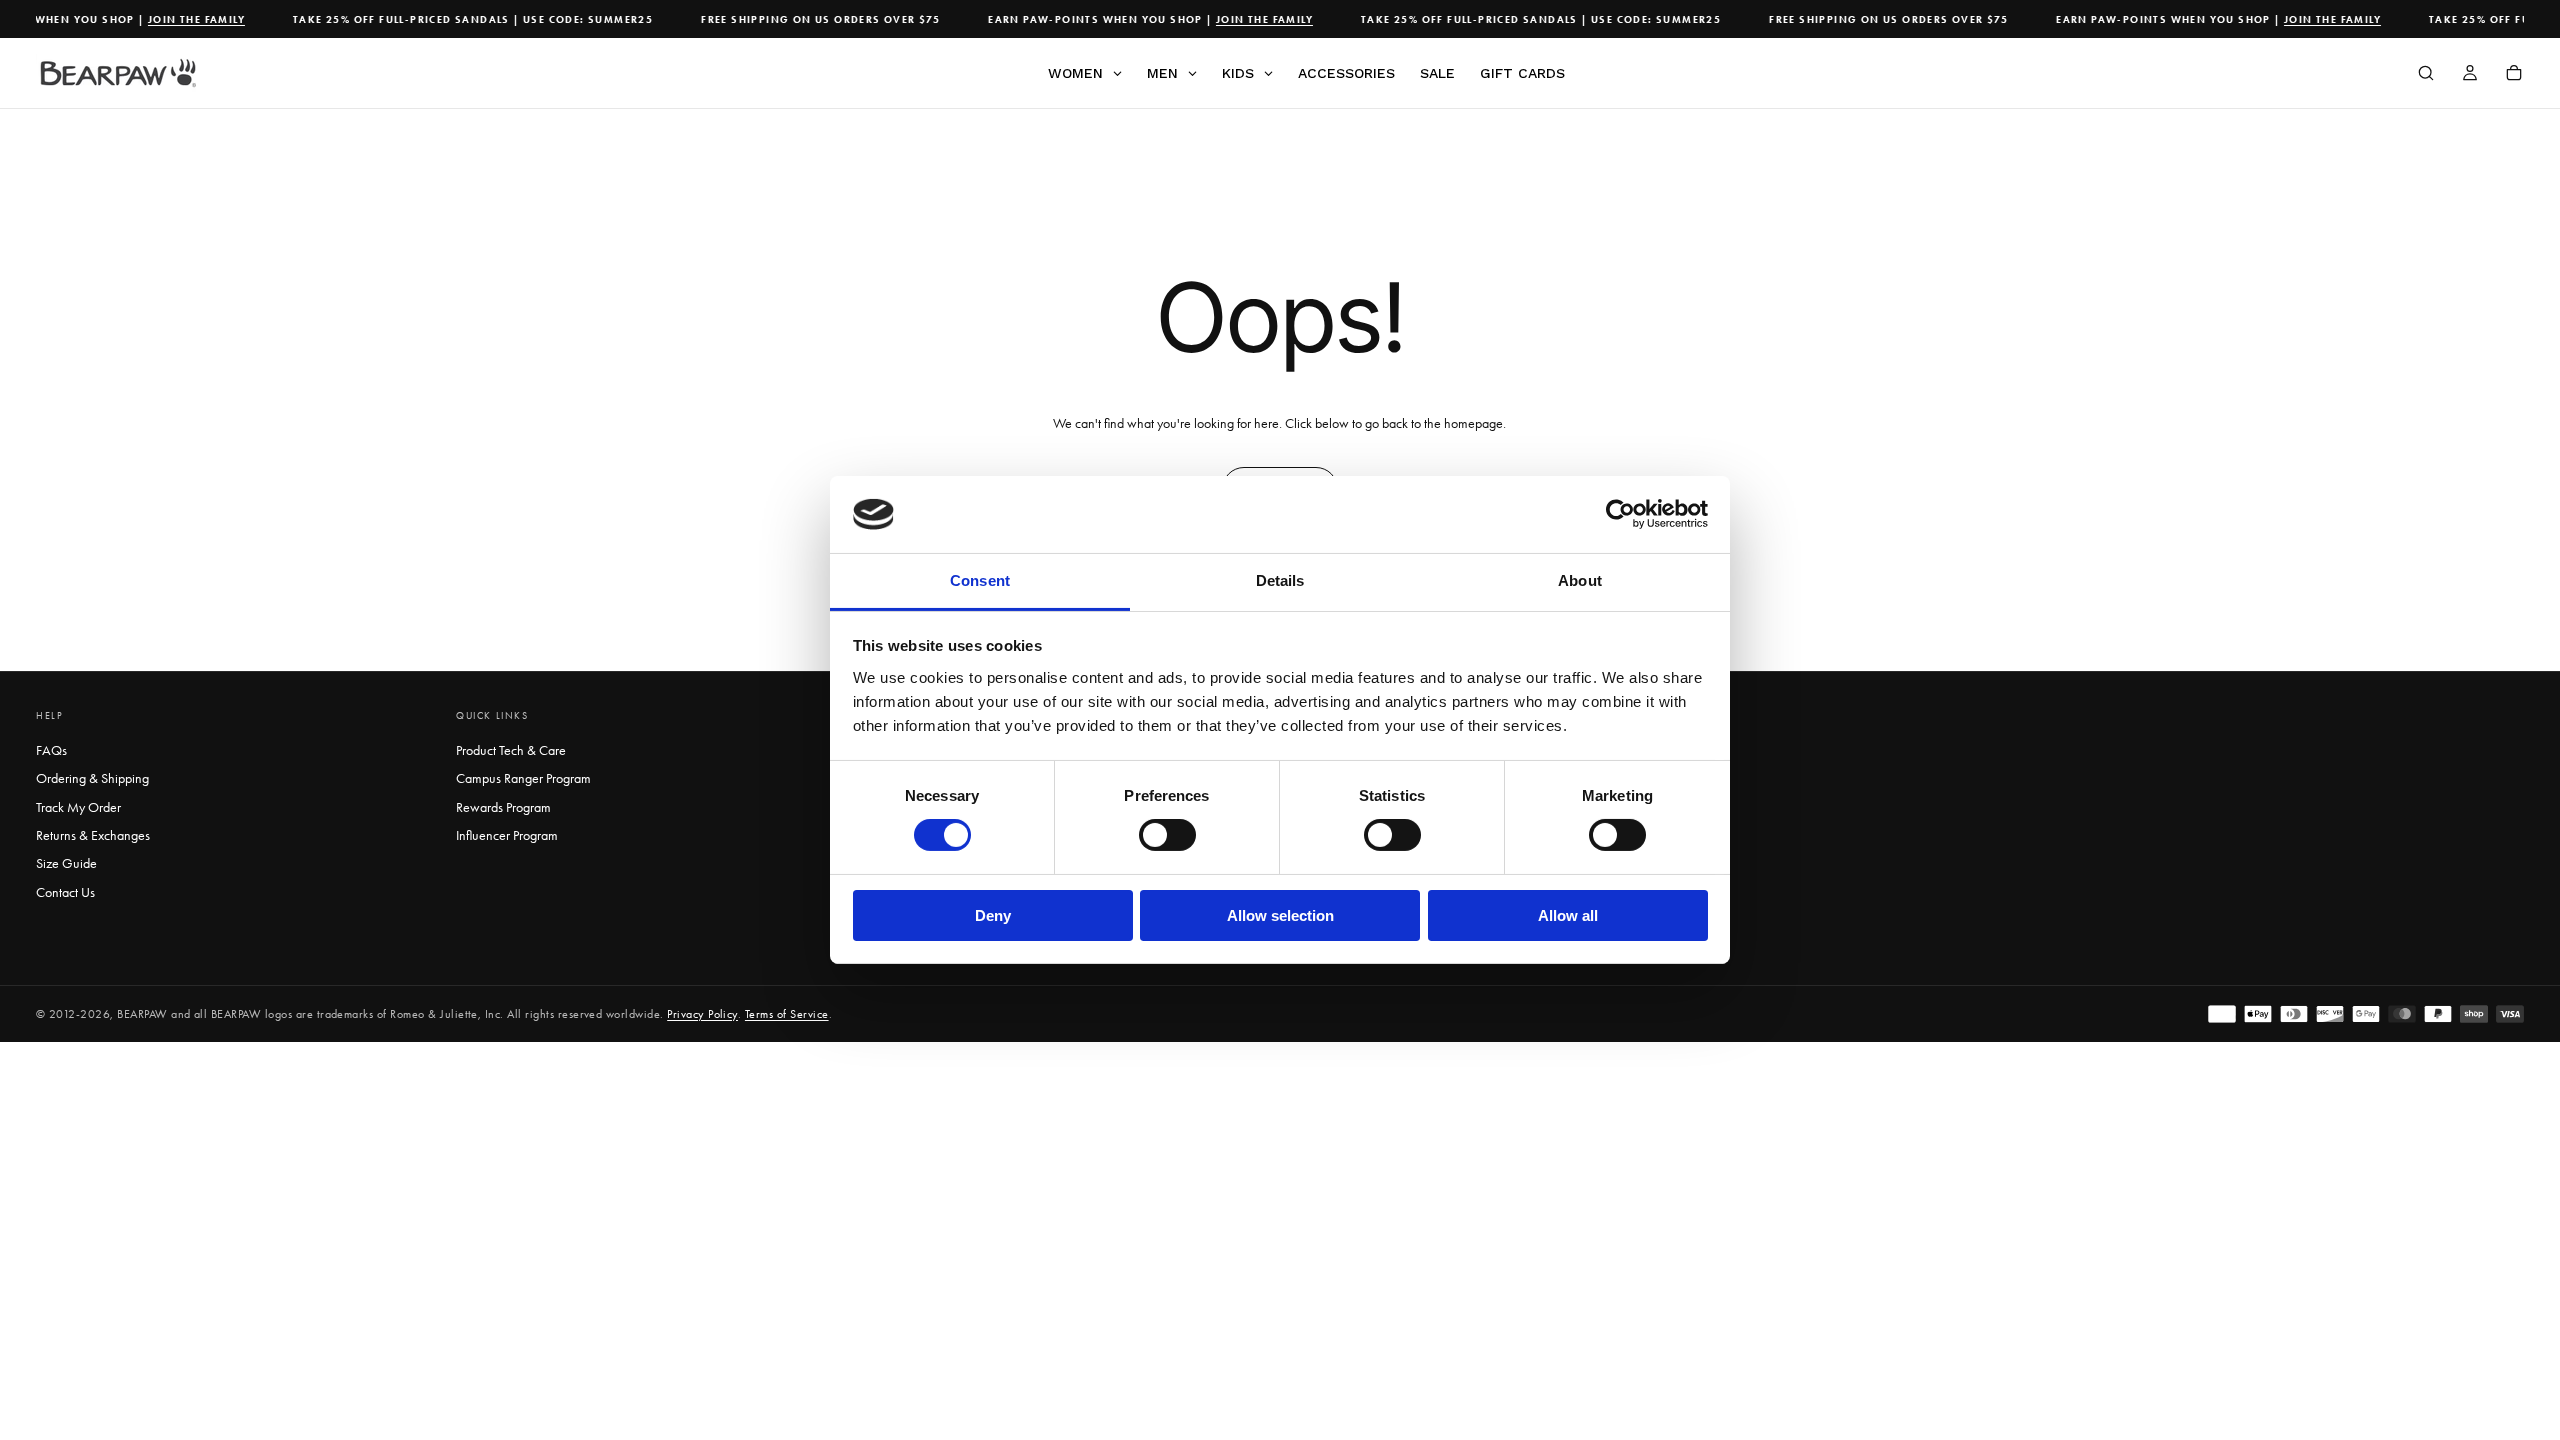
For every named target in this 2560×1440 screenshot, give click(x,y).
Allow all (1568, 915)
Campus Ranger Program (523, 778)
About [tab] (1580, 580)
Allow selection (1280, 915)
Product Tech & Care (511, 750)
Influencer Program (507, 835)
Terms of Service (787, 1014)
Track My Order (78, 807)
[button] (2426, 75)
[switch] (1167, 835)
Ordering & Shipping (92, 778)
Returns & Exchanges (93, 835)
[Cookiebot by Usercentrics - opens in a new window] (1620, 514)
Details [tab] (1280, 580)
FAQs (51, 750)
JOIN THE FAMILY (181, 19)
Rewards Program (503, 807)
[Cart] (2514, 75)
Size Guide (66, 863)
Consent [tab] (980, 580)
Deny (993, 915)
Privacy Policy (702, 1014)
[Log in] (2470, 75)
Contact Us (65, 892)
